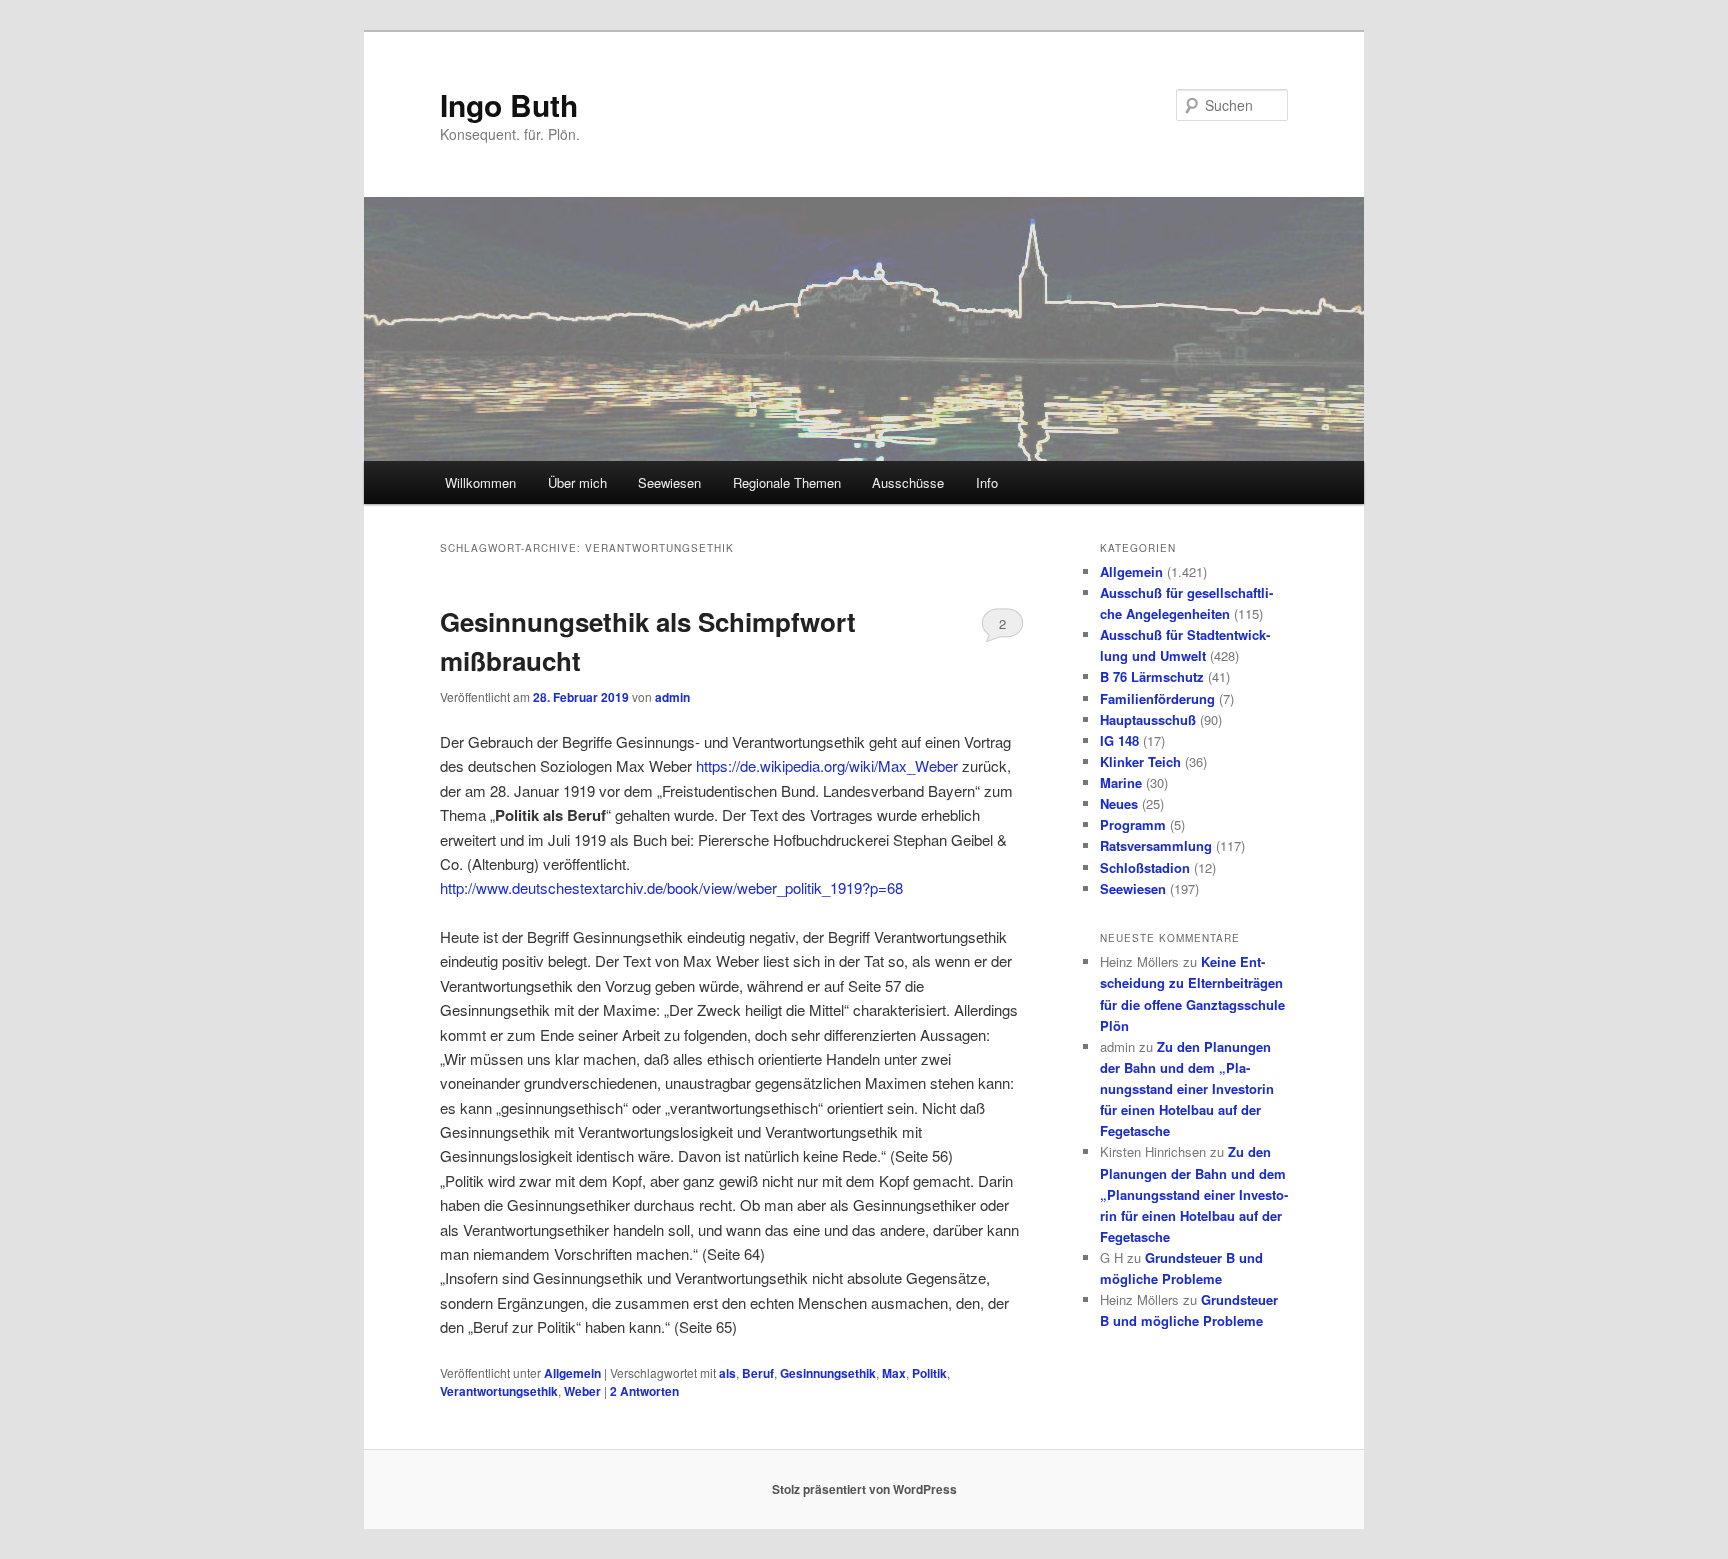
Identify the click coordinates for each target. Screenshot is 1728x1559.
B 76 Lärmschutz (1152, 676)
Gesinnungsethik (828, 1373)
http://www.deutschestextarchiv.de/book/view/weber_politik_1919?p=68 (671, 887)
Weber (582, 1391)
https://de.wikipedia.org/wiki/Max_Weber (827, 765)
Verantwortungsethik (499, 1391)
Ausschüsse (908, 482)
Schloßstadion (1145, 867)
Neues (1119, 803)
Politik (929, 1373)
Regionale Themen (787, 482)
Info (987, 482)
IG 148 (1119, 740)
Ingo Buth (509, 104)
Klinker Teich (1140, 761)
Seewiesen (669, 482)
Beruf (758, 1373)
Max (894, 1373)
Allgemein (572, 1373)
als (727, 1373)
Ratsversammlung (1156, 845)
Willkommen (480, 482)
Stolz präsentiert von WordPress (864, 1489)
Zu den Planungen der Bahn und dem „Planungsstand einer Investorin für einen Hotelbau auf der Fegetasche (1187, 1089)
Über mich (577, 482)
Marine (1121, 782)
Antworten (644, 1391)
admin (672, 697)
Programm (1133, 824)
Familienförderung (1157, 698)
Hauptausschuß (1148, 719)
